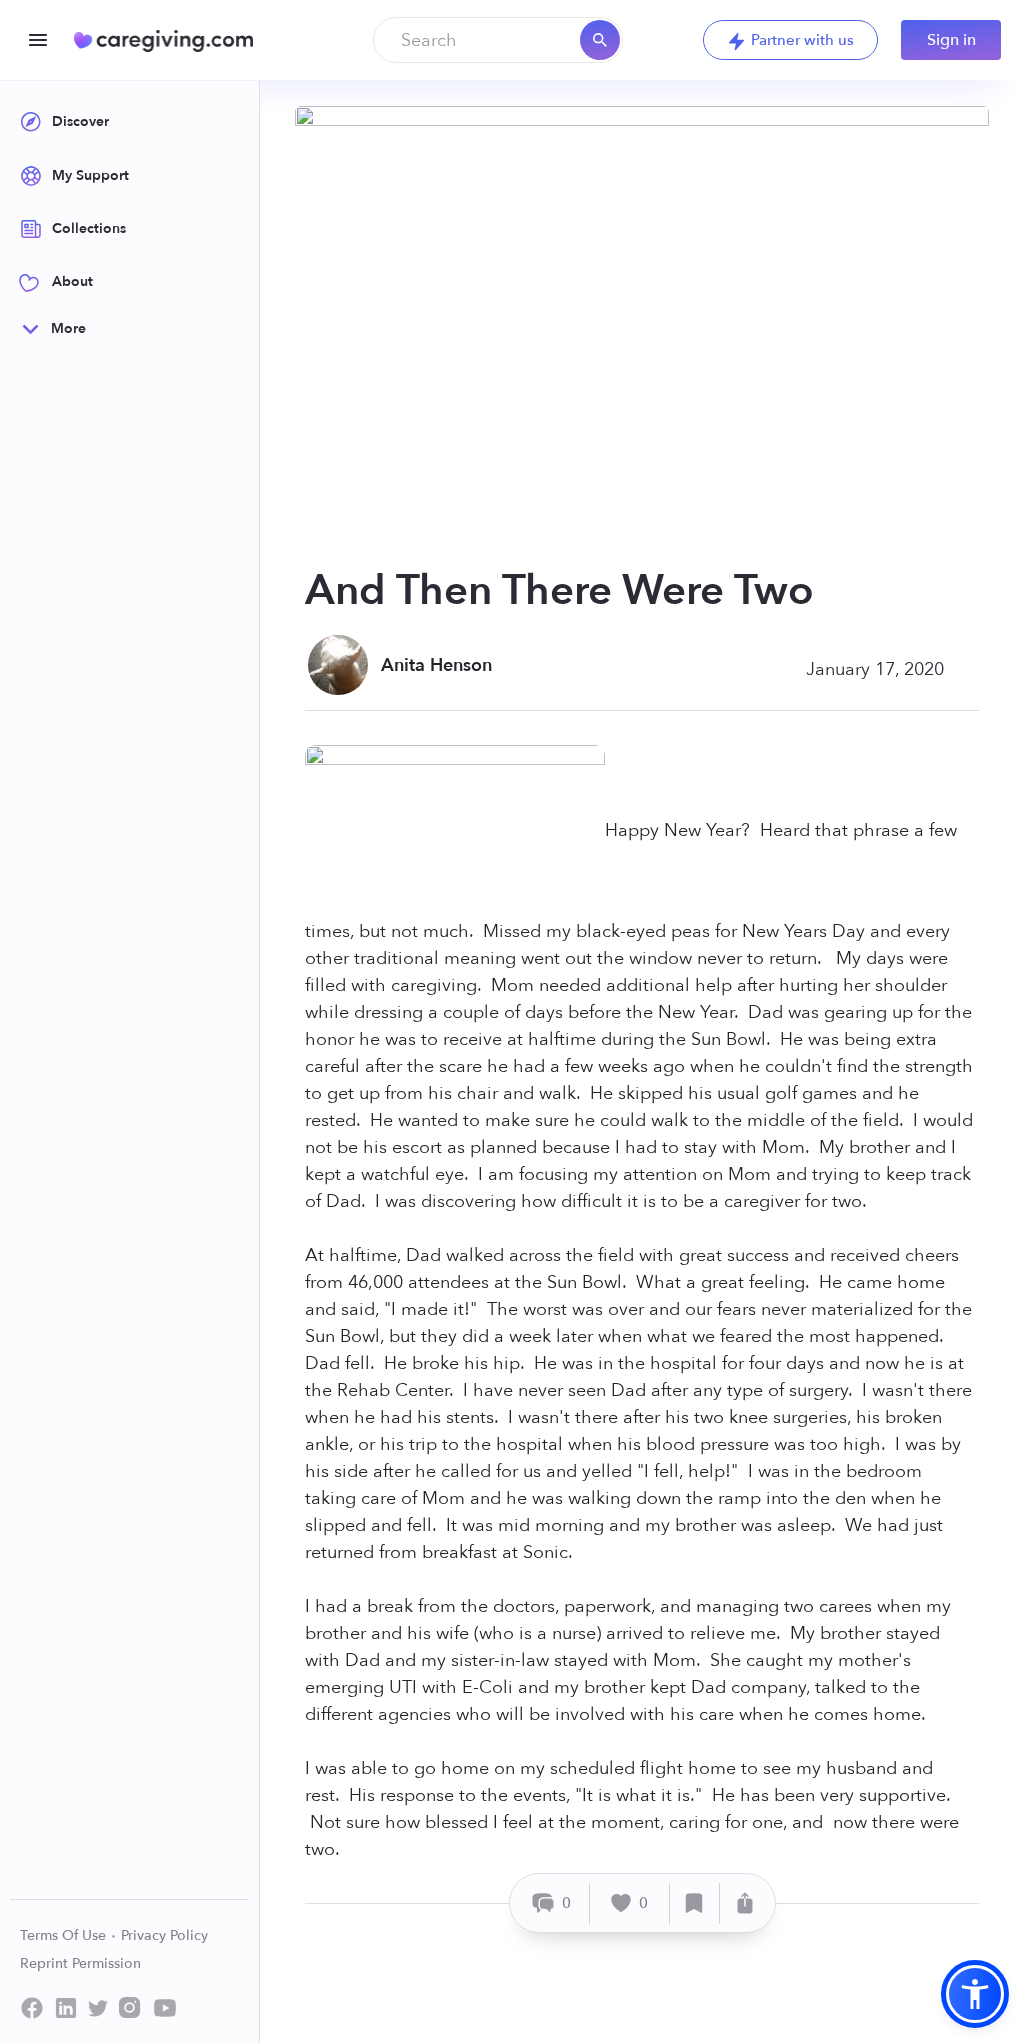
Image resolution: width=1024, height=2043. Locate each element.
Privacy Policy (164, 1935)
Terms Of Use (65, 1935)
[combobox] (498, 40)
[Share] (745, 1903)
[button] (975, 1994)
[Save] (695, 1903)
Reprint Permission (80, 1963)
